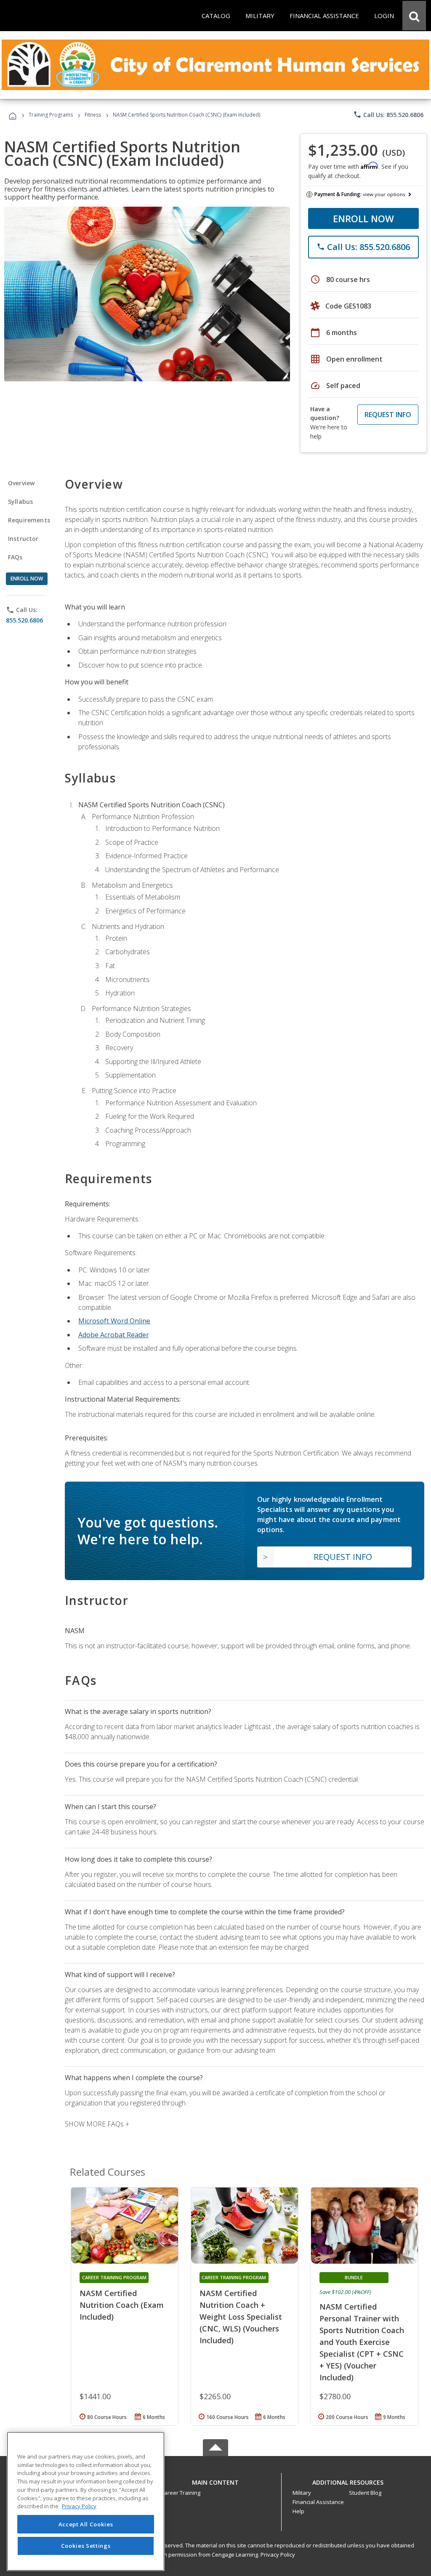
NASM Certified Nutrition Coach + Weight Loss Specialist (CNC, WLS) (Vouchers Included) (241, 2317)
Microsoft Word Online (114, 1321)
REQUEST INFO (388, 415)
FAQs (15, 557)
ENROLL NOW (363, 218)
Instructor (23, 539)
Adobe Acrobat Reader (114, 1335)
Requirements (29, 520)
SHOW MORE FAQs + (97, 2124)
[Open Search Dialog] (414, 16)
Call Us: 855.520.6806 (388, 114)
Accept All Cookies (86, 2524)
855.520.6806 (24, 620)
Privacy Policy (278, 2555)
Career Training (181, 2493)
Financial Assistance (318, 2502)
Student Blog (365, 2493)
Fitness (93, 115)
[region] (86, 2501)
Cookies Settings (86, 2546)
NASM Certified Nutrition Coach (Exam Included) (122, 2305)
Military (302, 2493)
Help (298, 2511)
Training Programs (51, 115)
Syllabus (20, 502)
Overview (21, 483)
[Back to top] (215, 2480)
